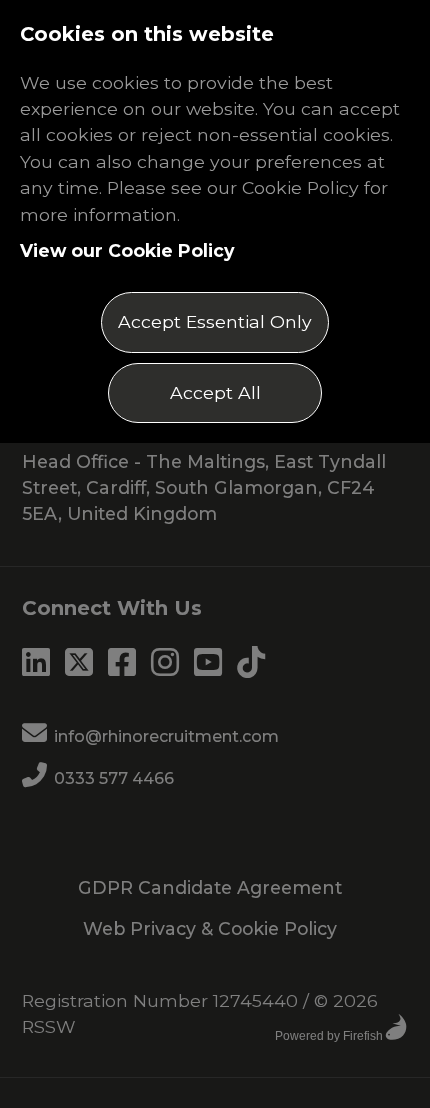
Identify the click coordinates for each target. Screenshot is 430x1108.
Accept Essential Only (215, 321)
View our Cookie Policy (127, 250)
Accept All (215, 392)
